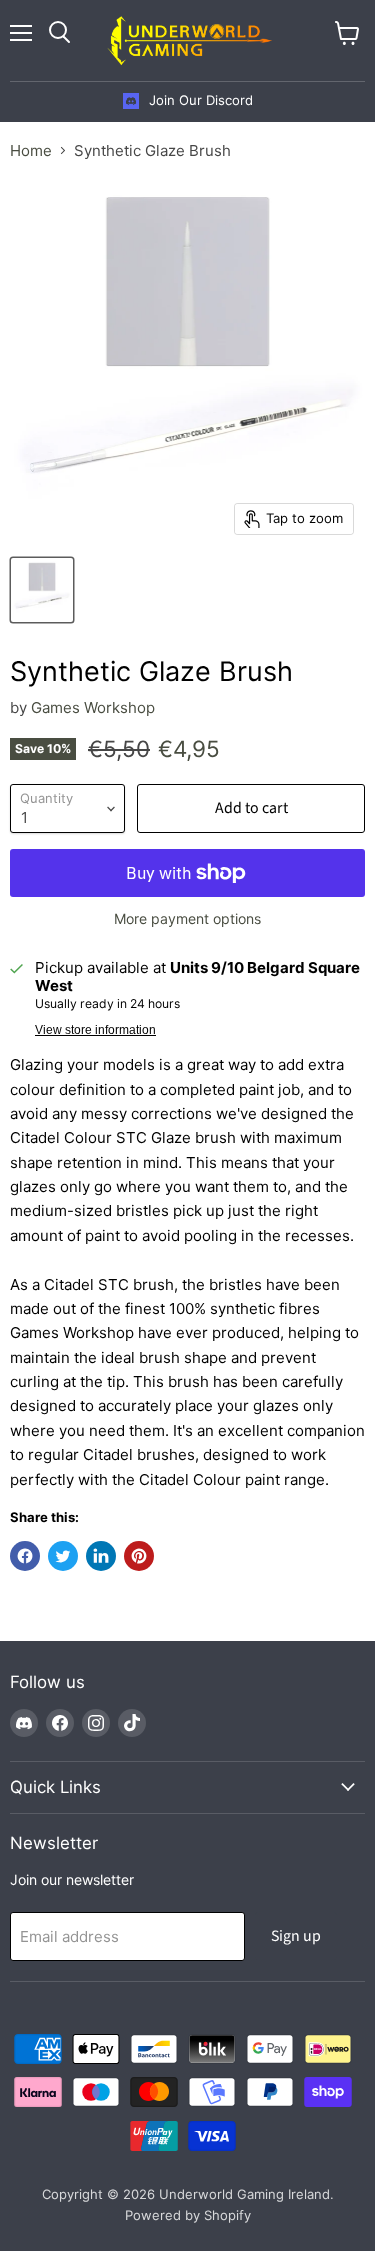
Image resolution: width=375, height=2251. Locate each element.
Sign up (296, 1936)
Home (31, 150)
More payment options (187, 919)
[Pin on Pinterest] (139, 1556)
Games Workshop (93, 707)
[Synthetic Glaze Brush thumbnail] (42, 590)
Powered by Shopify (188, 2215)
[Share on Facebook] (25, 1556)
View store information (95, 1030)
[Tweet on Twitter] (63, 1556)
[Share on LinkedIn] (101, 1556)
